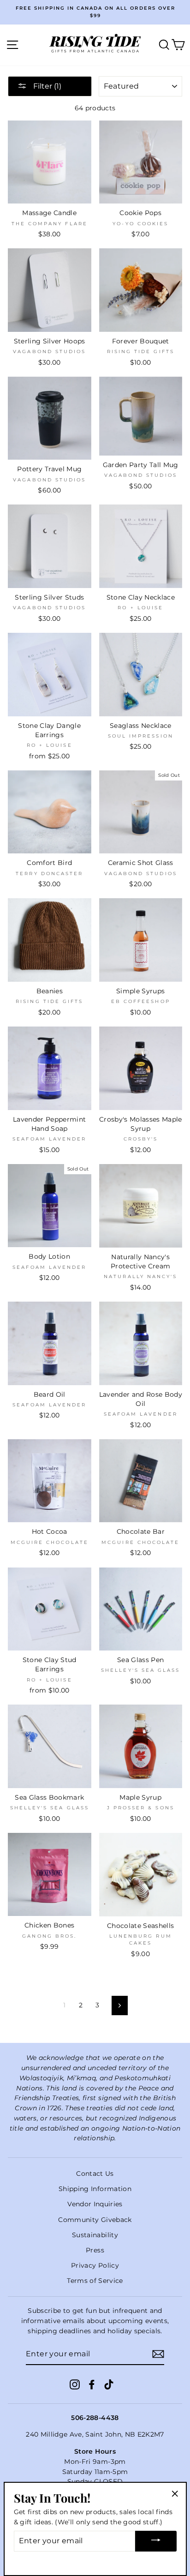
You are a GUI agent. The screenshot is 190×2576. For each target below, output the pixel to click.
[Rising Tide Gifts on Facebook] (92, 2384)
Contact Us (95, 2174)
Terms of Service (95, 2281)
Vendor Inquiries (95, 2204)
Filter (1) (46, 86)
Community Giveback (95, 2220)
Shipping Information (95, 2189)
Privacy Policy (95, 2265)
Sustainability (95, 2235)
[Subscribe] (158, 2354)
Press (95, 2250)
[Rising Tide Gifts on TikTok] (109, 2384)
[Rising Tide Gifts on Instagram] (75, 2384)
